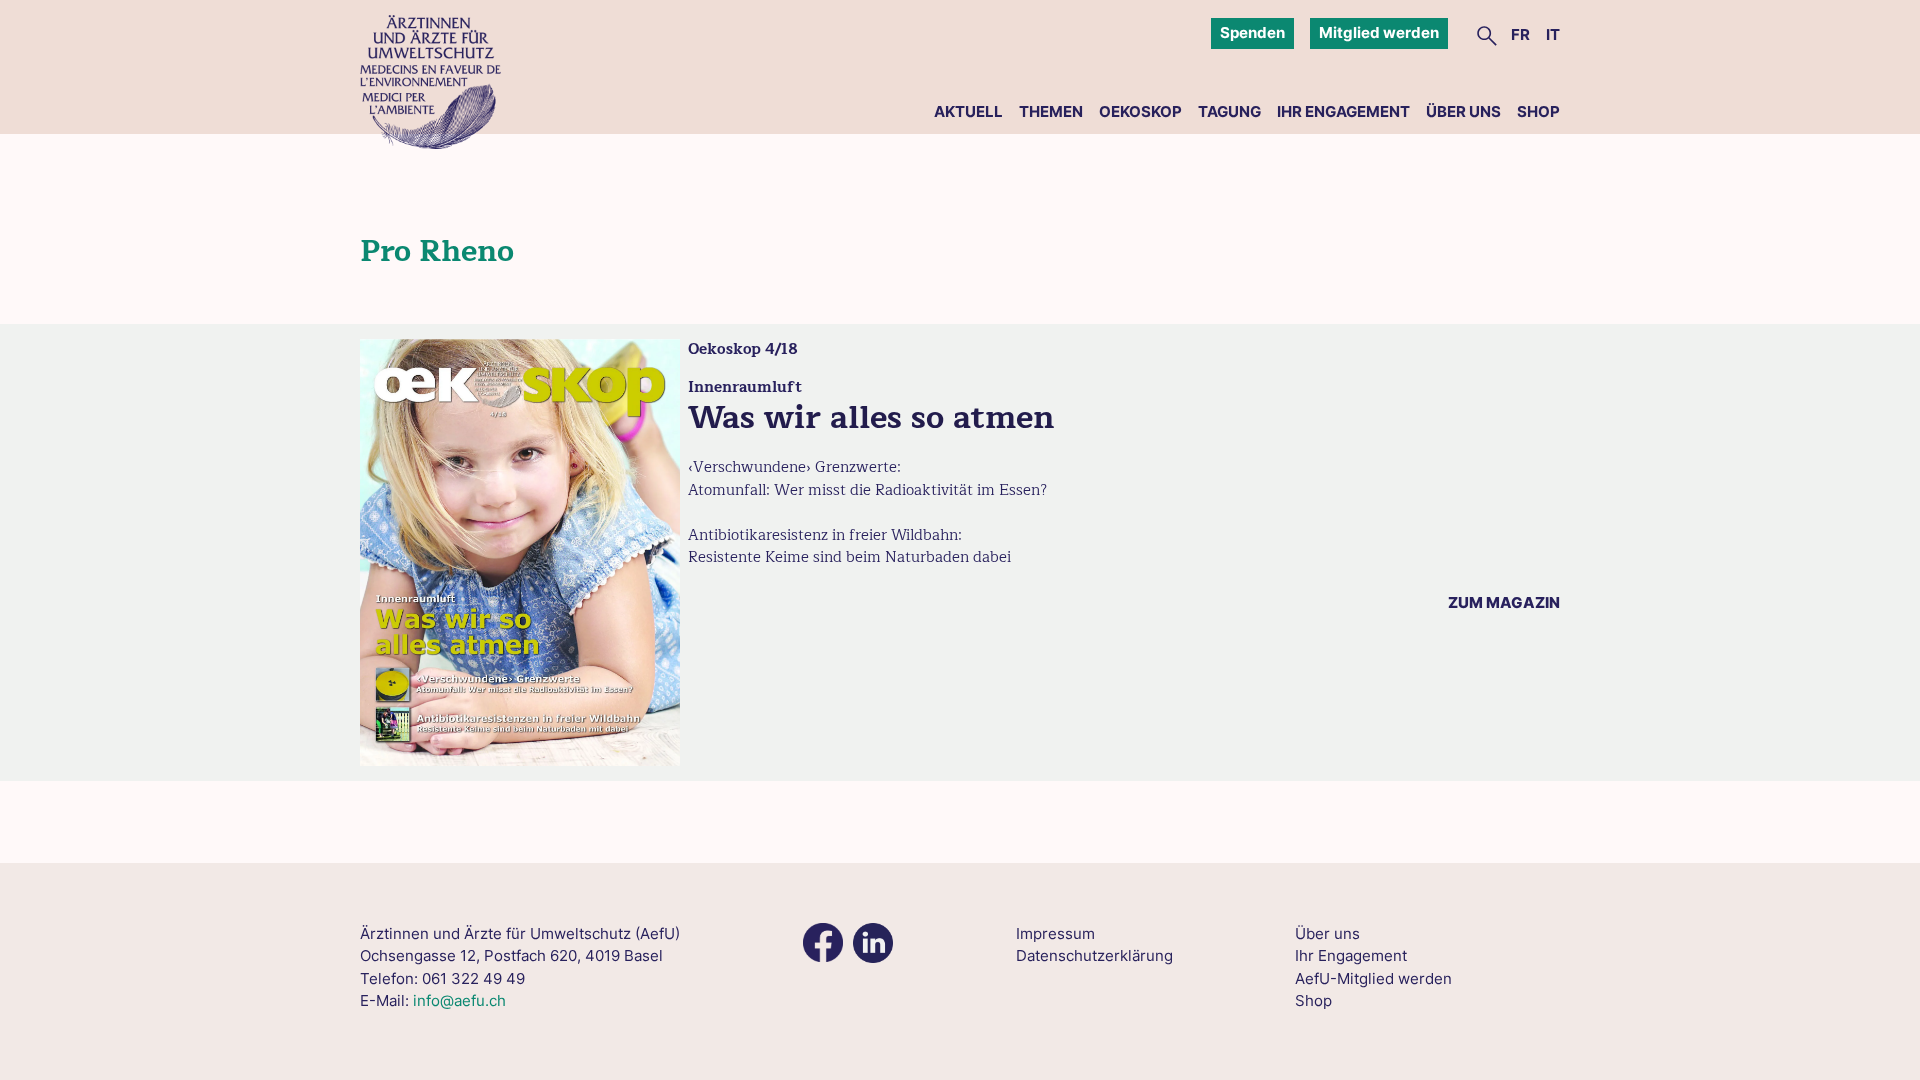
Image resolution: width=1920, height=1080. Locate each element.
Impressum (1055, 933)
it (1553, 34)
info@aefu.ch (459, 1000)
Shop (1538, 111)
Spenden (1252, 32)
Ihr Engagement (1343, 111)
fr (1520, 34)
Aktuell (968, 111)
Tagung (1229, 111)
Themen (1051, 111)
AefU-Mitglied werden (1373, 978)
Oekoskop (1140, 111)
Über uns (1463, 111)
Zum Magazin (1504, 602)
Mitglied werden (1379, 32)
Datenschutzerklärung (1094, 955)
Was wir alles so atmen (871, 417)
